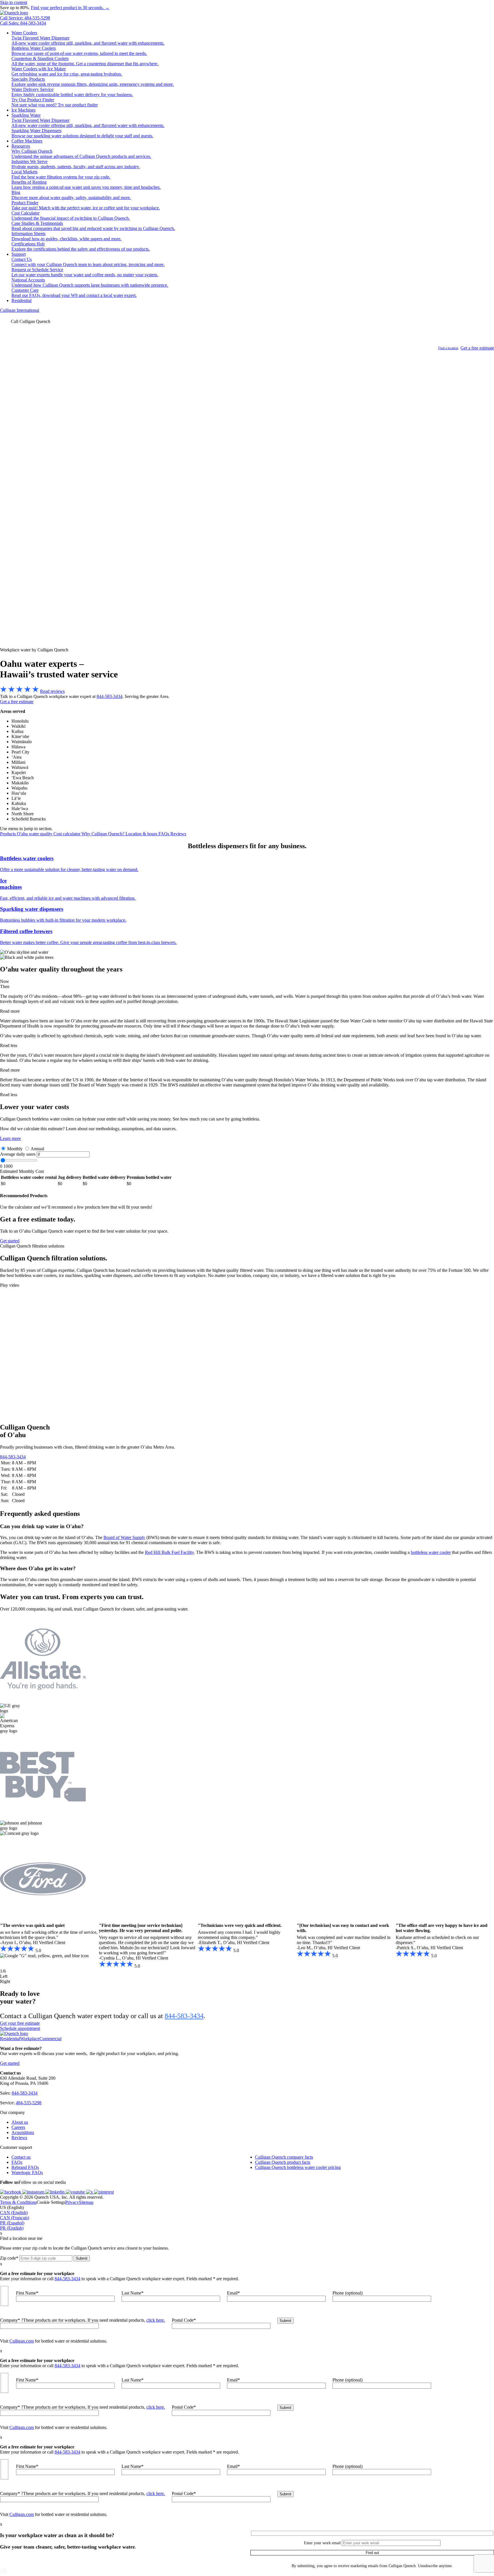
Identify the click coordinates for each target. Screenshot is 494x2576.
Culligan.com (22, 2341)
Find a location (448, 348)
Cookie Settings (51, 2202)
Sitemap (86, 2202)
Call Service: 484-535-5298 (25, 18)
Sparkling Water (26, 115)
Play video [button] (10, 1285)
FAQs (164, 834)
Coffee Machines (27, 141)
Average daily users (18, 1154)
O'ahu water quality (35, 834)
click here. (156, 2320)
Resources (21, 146)
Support (19, 254)
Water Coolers (24, 33)
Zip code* (9, 2258)
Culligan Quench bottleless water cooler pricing (298, 2167)
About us (20, 2122)
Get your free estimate (20, 2023)
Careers (18, 2127)
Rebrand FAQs (25, 2167)
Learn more (10, 1138)
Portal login (29, 343)
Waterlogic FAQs (27, 2173)
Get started (10, 1241)
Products (8, 834)
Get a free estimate (477, 348)
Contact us (21, 2157)
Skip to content (14, 2)
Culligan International (20, 310)
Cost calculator (67, 834)
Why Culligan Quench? (103, 834)
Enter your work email (322, 2543)
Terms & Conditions (18, 2202)
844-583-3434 (109, 696)
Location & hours (142, 834)
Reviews (178, 834)
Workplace (30, 2039)
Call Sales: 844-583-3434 (23, 23)
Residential (21, 301)
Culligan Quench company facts (284, 2157)
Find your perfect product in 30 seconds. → (70, 8)
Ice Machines (23, 110)
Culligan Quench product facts (283, 2162)
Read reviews (52, 691)
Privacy (72, 2202)
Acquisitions (23, 2132)
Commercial (50, 2039)
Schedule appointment (20, 2028)
